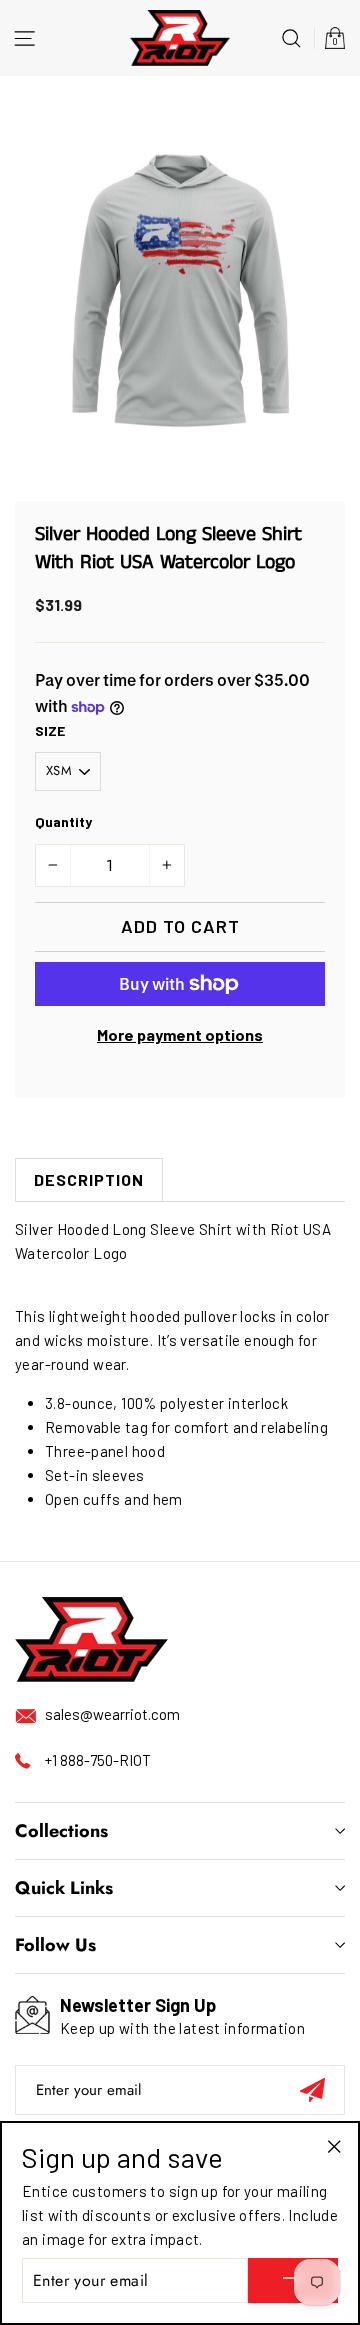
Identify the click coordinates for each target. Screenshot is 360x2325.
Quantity (63, 821)
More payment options (180, 1034)
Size (50, 730)
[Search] (291, 37)
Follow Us (55, 1945)
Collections (61, 1831)
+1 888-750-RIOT (98, 1760)
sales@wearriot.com (112, 1714)
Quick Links (64, 1888)
